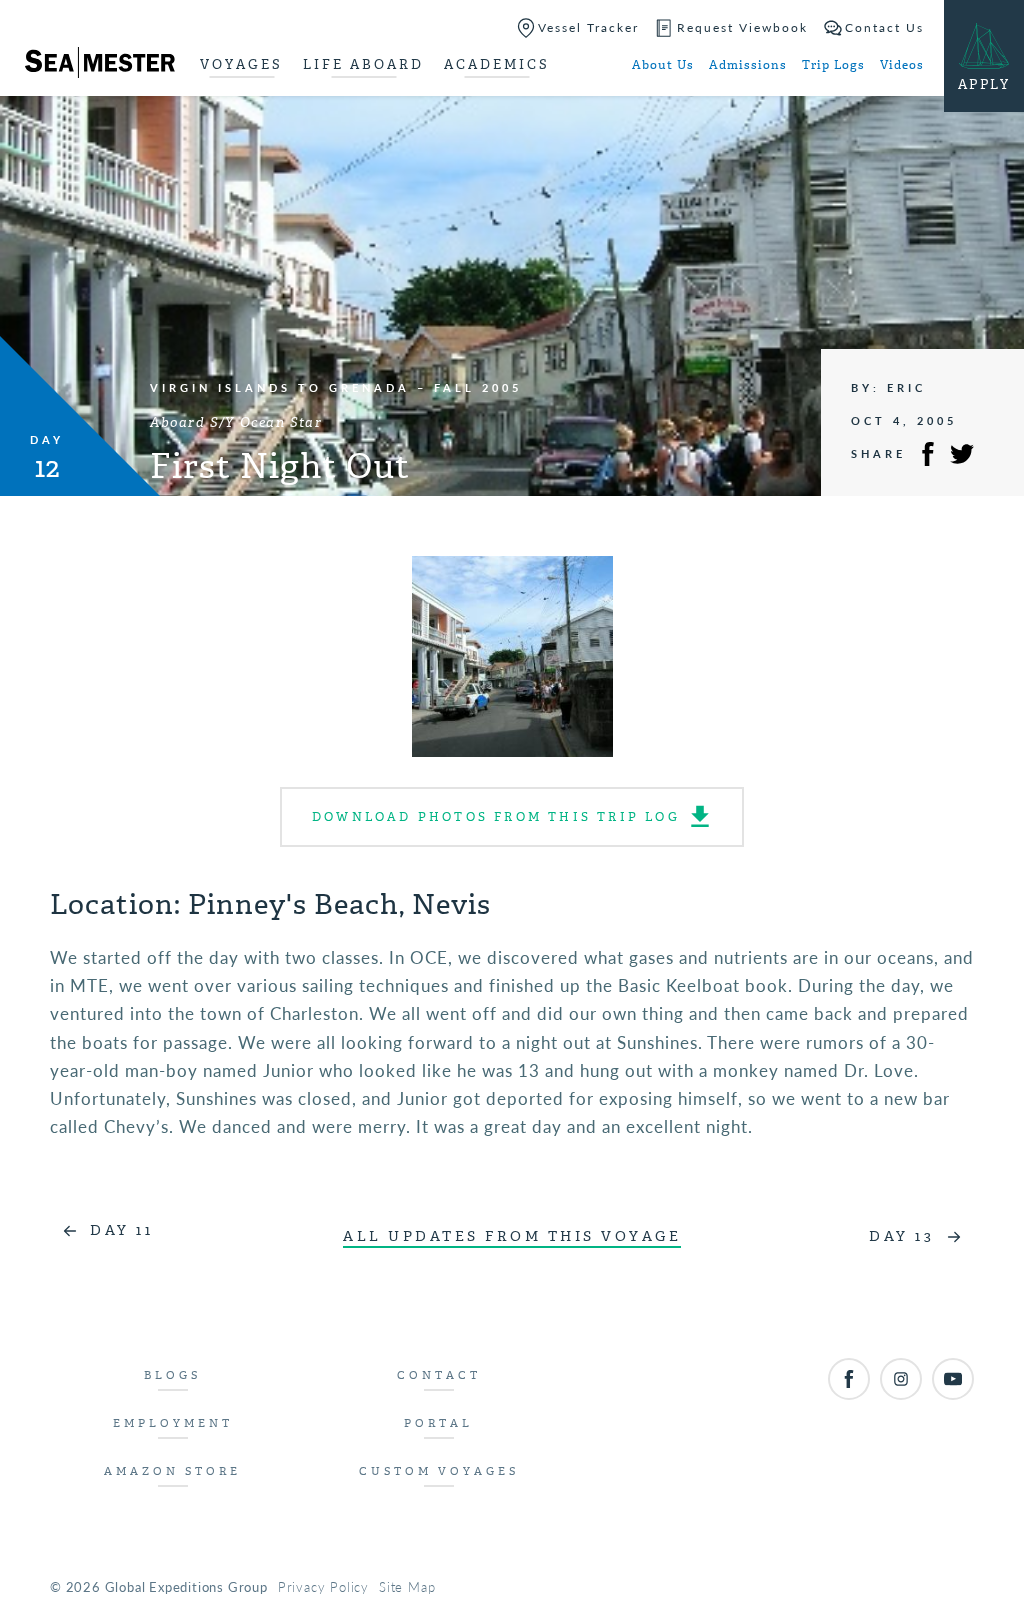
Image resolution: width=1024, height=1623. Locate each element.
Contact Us (884, 27)
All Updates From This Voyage (512, 1236)
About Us (663, 65)
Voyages (241, 64)
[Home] (100, 66)
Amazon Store (172, 1471)
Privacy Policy (323, 1586)
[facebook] (849, 1379)
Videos (902, 65)
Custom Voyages (439, 1471)
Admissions (748, 65)
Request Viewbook (742, 27)
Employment (173, 1423)
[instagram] (901, 1379)
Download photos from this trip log (496, 817)
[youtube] (953, 1379)
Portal (438, 1423)
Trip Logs (833, 65)
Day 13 (901, 1236)
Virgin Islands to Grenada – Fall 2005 (336, 387)
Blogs (172, 1375)
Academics (497, 64)
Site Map (407, 1586)
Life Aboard (363, 64)
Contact (439, 1375)
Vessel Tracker (588, 27)
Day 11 (121, 1230)
